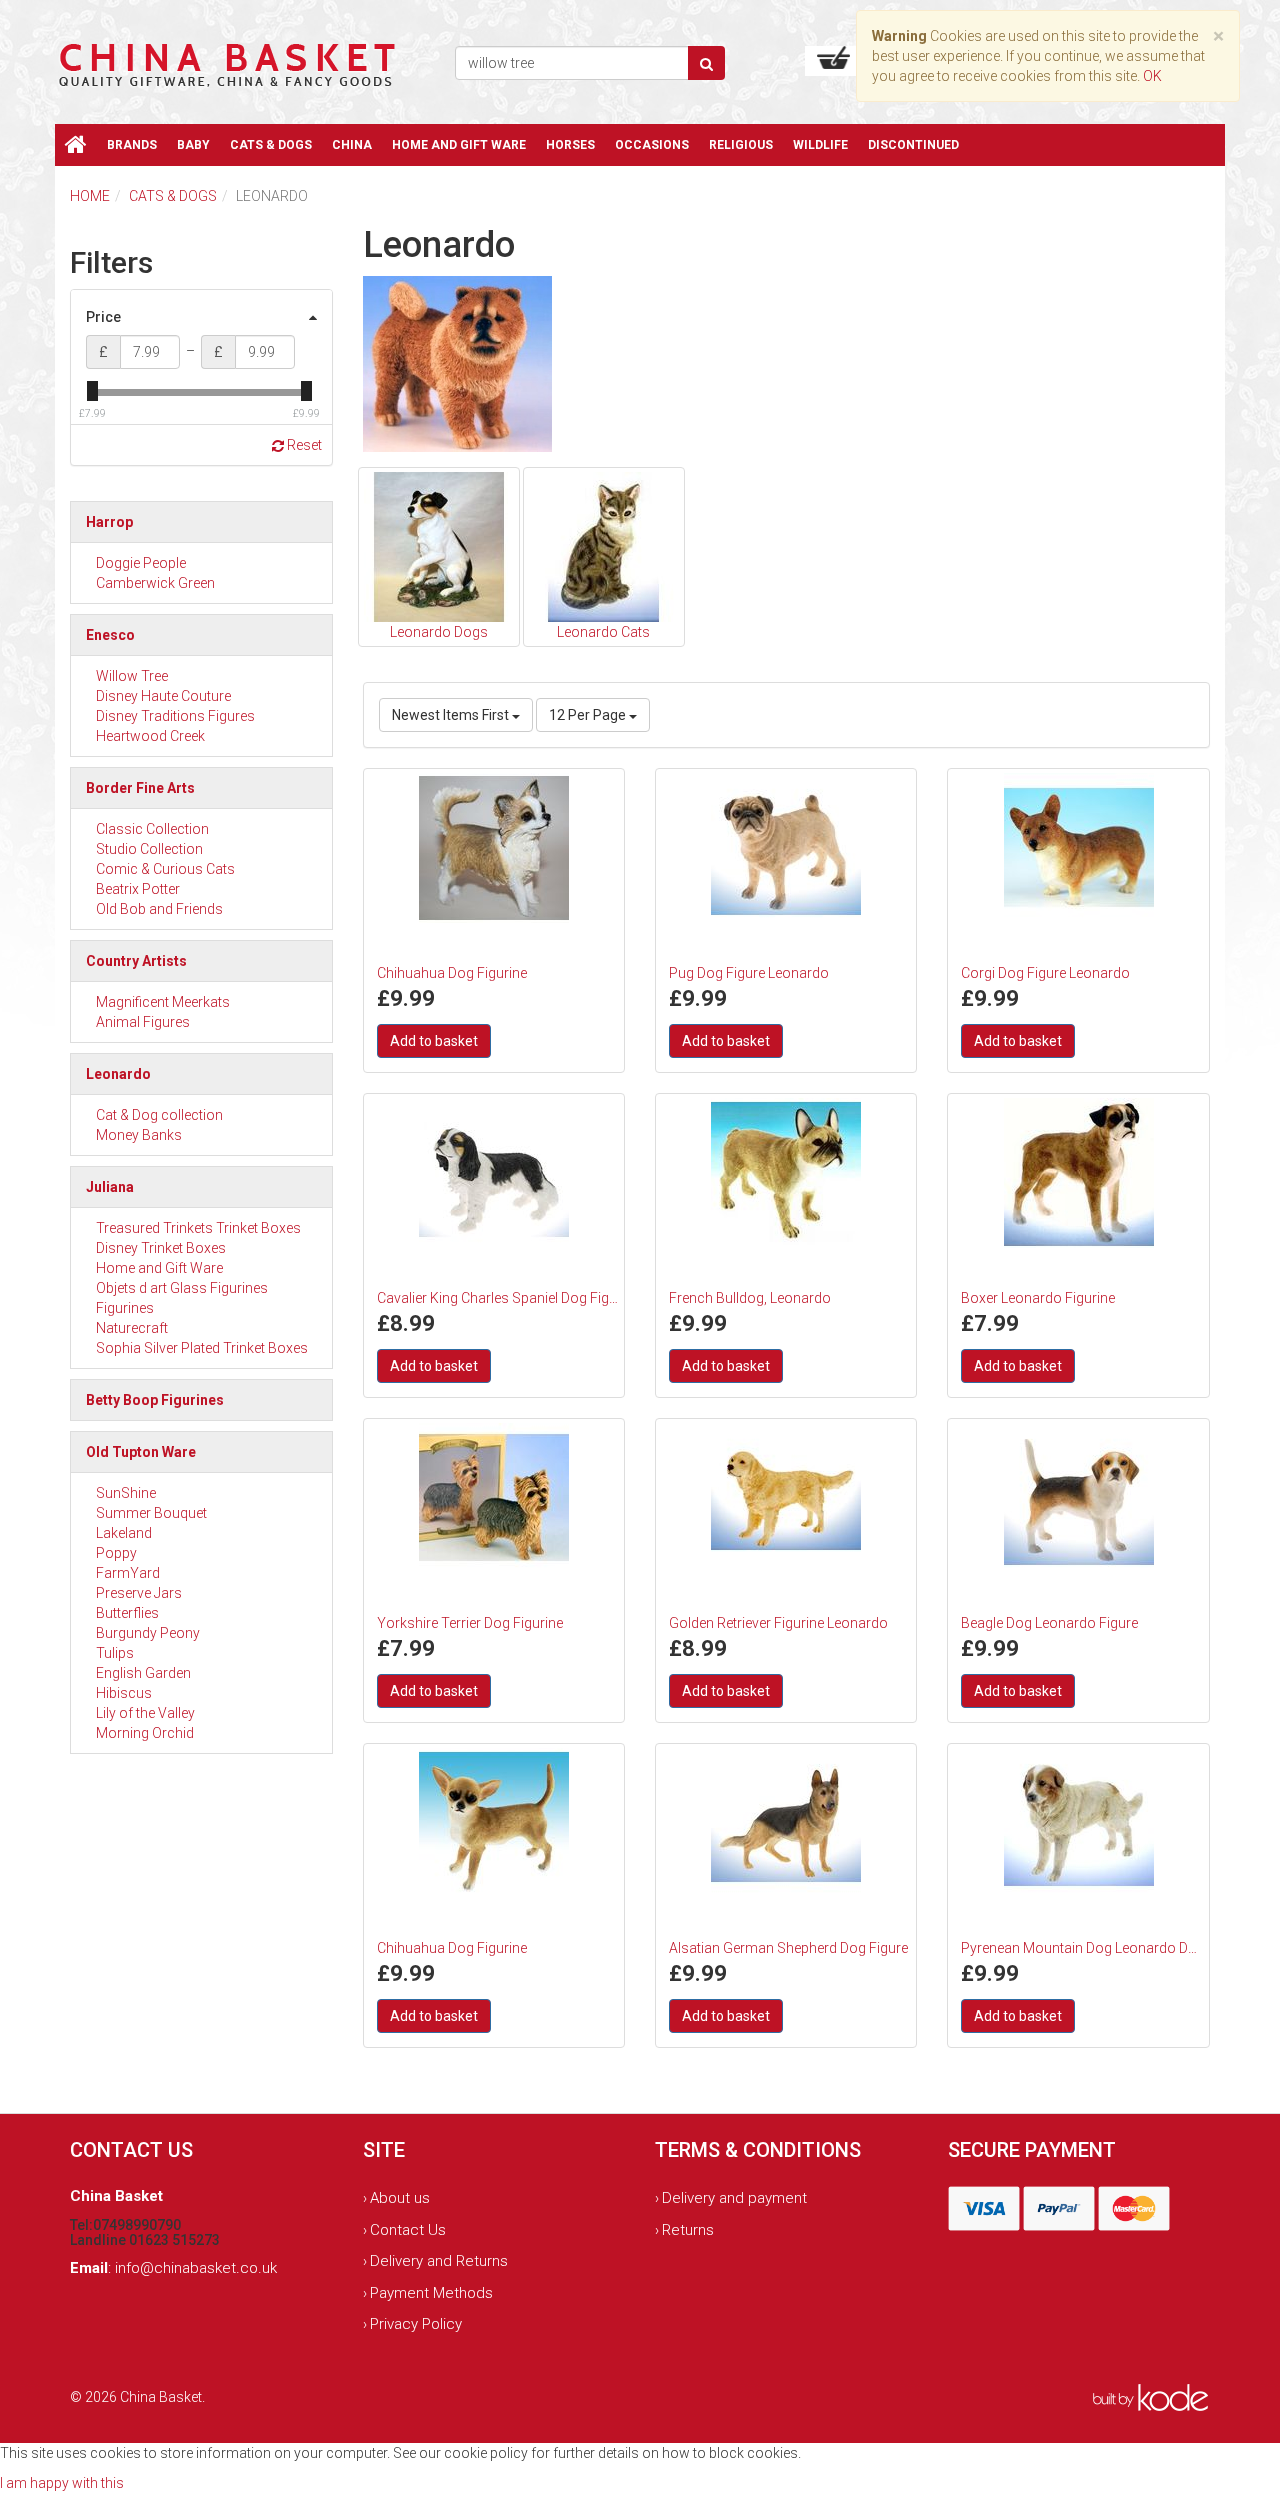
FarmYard (128, 1573)
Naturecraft (132, 1328)
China (352, 145)
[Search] (706, 63)
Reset (303, 445)
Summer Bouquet (151, 1513)
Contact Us (408, 2230)
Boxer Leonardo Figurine (1038, 1298)
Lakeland (124, 1533)
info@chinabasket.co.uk (196, 2268)
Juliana (110, 1187)
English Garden (143, 1673)
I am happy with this (62, 2483)
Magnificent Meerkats (163, 1002)
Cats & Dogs (271, 145)
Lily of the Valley (145, 1713)
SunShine (126, 1493)
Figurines (125, 1308)
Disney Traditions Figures (175, 716)
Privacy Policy (416, 2324)
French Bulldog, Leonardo (750, 1298)
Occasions (652, 145)
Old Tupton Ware (141, 1452)
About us (400, 2198)
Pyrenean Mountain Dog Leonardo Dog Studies (1082, 1948)
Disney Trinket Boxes (161, 1248)
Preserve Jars (139, 1593)
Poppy (116, 1553)
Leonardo (118, 1074)
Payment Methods (431, 2293)
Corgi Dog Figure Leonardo (1045, 973)
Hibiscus (124, 1693)
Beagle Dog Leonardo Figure (1049, 1623)
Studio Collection (149, 849)
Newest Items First (452, 715)
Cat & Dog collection (159, 1115)
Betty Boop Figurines (155, 1400)
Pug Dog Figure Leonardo (749, 973)
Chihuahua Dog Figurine (452, 973)
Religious (741, 145)
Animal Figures (143, 1022)
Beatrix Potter (138, 889)
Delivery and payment (734, 2198)
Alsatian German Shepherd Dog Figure (788, 1948)
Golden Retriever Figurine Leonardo (778, 1623)
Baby (193, 145)
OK (1152, 76)
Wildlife (820, 145)
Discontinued (913, 145)
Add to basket (434, 1041)
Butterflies (127, 1613)
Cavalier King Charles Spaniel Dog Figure (498, 1298)
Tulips (115, 1653)
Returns (688, 2230)
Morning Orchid (145, 1733)
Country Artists (136, 961)
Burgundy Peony (148, 1633)
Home (90, 196)
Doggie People (141, 563)
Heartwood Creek (150, 736)
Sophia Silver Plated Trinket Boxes (202, 1348)
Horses (570, 145)
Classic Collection (152, 829)
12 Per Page (589, 715)
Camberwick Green (155, 583)
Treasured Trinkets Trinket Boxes (198, 1228)
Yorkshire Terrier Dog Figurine (470, 1623)
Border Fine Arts (140, 788)
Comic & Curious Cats (165, 869)
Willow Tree (132, 676)
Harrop (109, 522)
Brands (132, 145)
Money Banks (139, 1135)
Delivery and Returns (439, 2261)
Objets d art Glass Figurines (182, 1288)
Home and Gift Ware (459, 145)
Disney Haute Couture (163, 696)
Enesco (110, 635)
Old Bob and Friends (159, 909)
